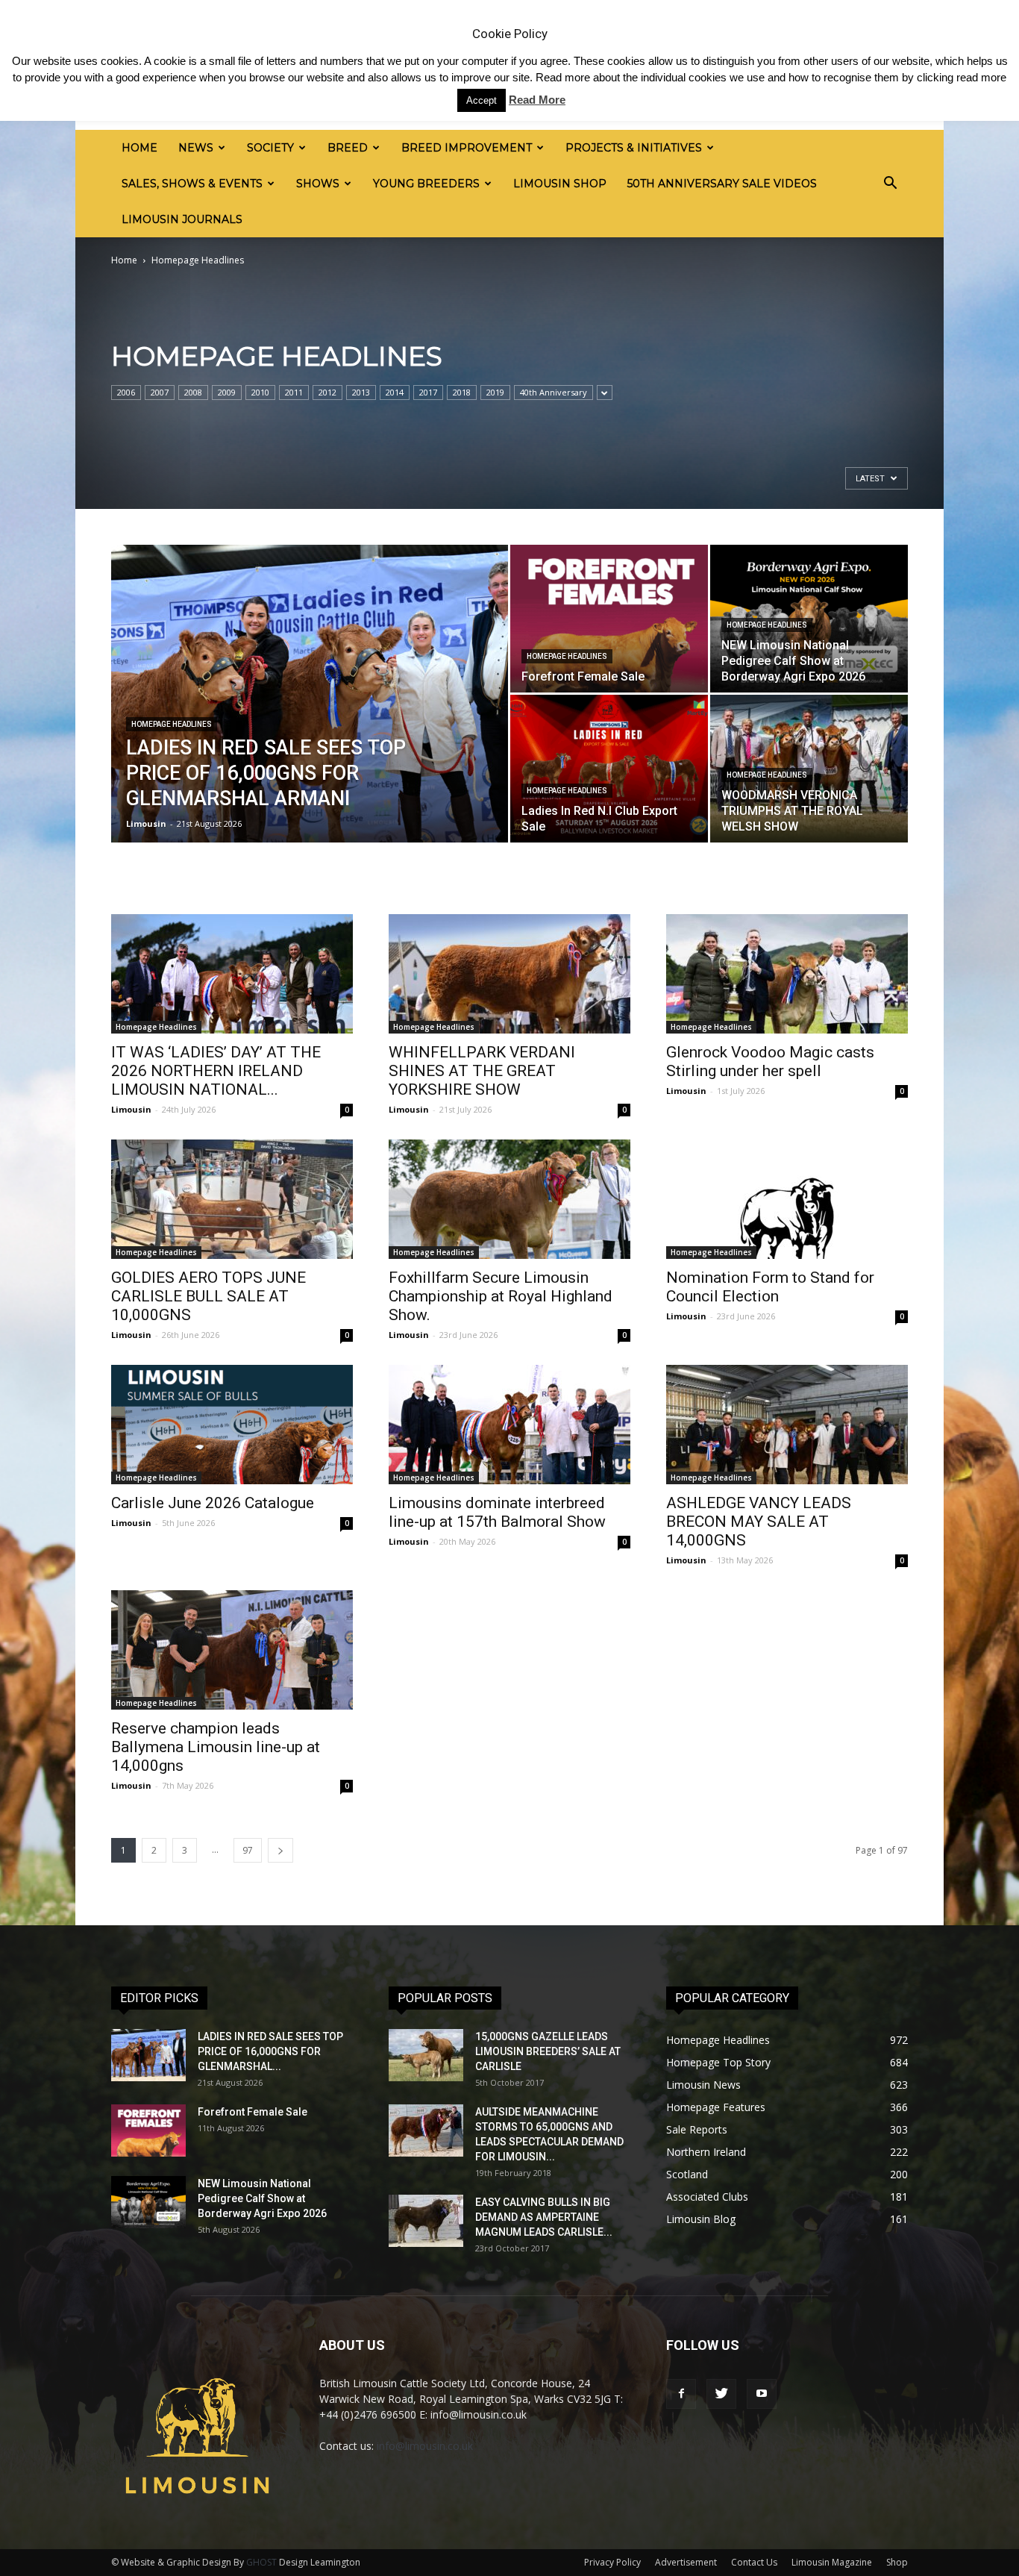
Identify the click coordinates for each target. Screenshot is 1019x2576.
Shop (897, 2562)
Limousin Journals (182, 219)
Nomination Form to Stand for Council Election (770, 1287)
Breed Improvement (467, 148)
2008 (193, 392)
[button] (890, 184)
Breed (348, 148)
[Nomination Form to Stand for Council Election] (787, 1199)
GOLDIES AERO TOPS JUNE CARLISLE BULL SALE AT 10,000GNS (208, 1296)
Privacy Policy (612, 2562)
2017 (428, 392)
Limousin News (703, 2085)
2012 (327, 392)
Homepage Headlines (172, 724)
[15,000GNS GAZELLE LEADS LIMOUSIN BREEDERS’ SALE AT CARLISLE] (426, 2055)
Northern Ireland (706, 2152)
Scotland (687, 2174)
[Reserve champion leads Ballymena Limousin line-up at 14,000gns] (232, 1650)
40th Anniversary (554, 392)
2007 (160, 392)
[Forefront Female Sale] (609, 619)
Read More (537, 100)
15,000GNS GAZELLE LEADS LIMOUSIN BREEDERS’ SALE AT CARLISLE (548, 2051)
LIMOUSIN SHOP (560, 184)
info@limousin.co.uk (425, 2446)
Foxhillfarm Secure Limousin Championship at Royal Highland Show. (501, 1296)
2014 (395, 392)
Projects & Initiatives (634, 148)
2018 (462, 392)
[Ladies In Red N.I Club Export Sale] (609, 769)
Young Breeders (426, 184)
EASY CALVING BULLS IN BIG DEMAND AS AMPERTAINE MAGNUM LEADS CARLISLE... (544, 2217)
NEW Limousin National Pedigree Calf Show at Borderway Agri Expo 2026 (262, 2198)
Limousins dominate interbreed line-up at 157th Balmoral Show (497, 1512)
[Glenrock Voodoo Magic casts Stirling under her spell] (787, 974)
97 (248, 1850)
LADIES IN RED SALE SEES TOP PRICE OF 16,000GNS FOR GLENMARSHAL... (270, 2051)
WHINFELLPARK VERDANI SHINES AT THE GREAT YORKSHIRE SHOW (482, 1071)
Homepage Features (716, 2107)
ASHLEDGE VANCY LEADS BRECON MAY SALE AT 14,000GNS (759, 1522)
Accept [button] (482, 100)
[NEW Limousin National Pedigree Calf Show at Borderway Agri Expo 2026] (148, 2202)
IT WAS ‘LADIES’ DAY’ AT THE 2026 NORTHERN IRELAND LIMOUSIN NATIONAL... (216, 1071)
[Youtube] (762, 2394)
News (196, 148)
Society (270, 148)
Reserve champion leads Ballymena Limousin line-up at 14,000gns (216, 1747)
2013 (361, 392)
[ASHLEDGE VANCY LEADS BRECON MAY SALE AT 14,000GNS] (787, 1425)
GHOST (261, 2562)
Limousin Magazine (832, 2562)
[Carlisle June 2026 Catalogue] (232, 1425)
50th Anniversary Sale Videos (722, 184)
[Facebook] (681, 2394)
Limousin (146, 823)
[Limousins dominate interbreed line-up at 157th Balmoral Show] (509, 1425)
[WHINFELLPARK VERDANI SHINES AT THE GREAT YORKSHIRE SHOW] (509, 974)
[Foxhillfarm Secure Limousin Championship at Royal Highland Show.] (509, 1199)
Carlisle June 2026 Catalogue (213, 1503)
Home (139, 148)
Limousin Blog (701, 2219)
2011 (294, 392)
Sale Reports (697, 2129)
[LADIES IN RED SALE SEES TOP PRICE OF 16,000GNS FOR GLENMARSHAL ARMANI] (310, 717)
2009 (227, 392)
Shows (318, 184)
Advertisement (686, 2562)
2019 (495, 392)
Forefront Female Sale (253, 2112)
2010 (260, 392)
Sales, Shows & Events (192, 184)
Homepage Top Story (718, 2062)
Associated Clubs (707, 2197)
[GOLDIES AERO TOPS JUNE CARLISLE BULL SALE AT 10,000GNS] (232, 1199)
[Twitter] (721, 2394)
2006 (126, 392)
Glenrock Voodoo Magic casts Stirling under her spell (770, 1062)
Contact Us (754, 2562)
